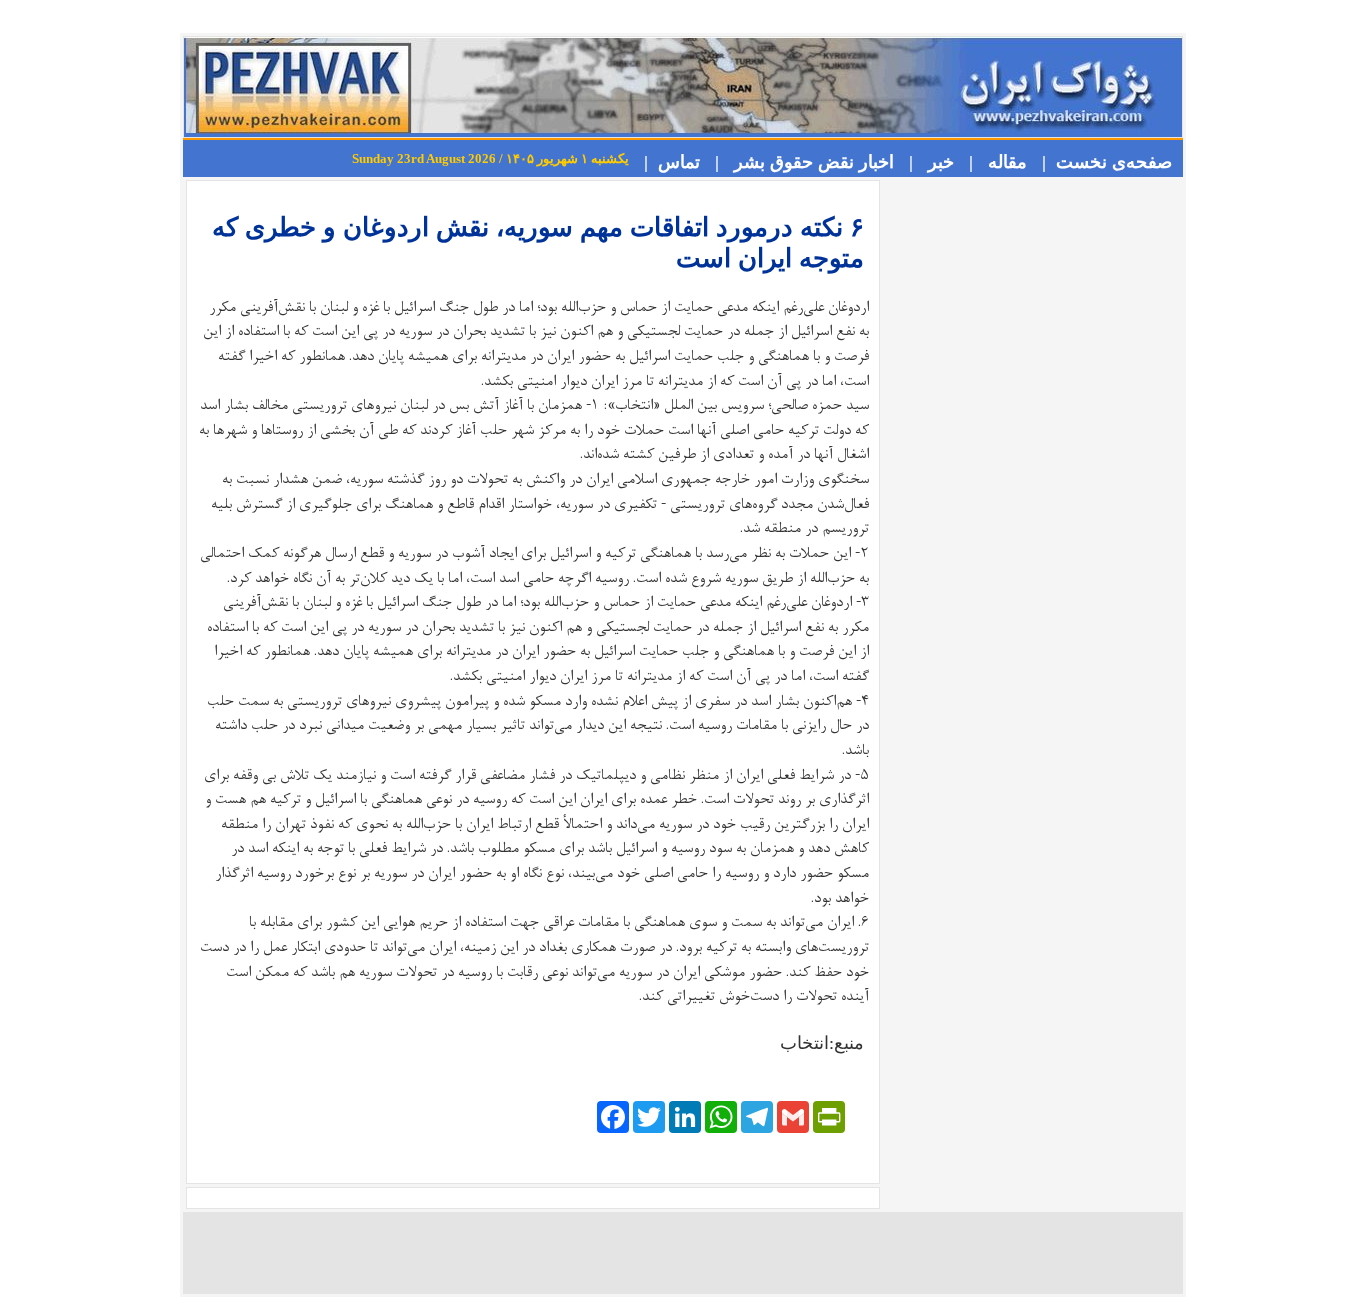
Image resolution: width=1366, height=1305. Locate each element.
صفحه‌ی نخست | (1102, 162)
